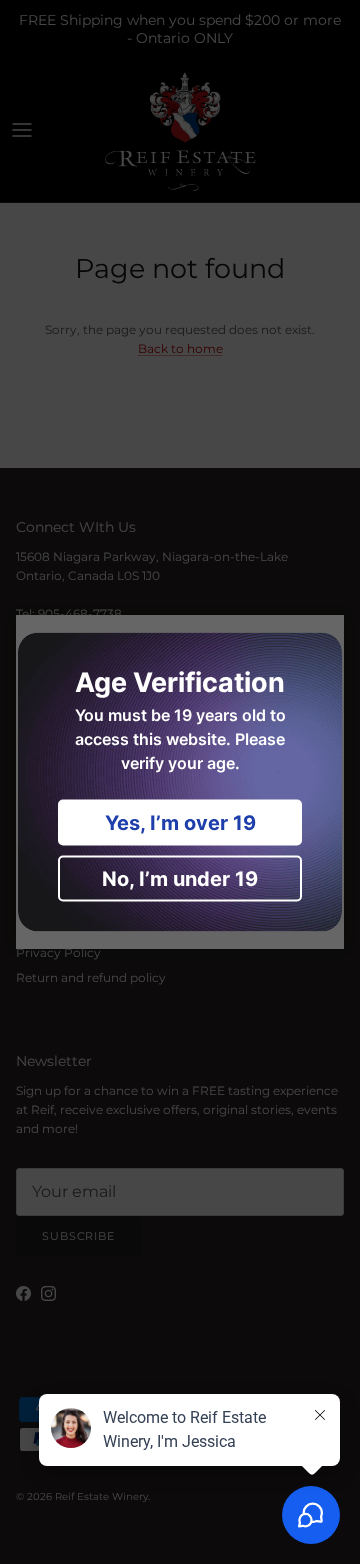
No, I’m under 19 (180, 879)
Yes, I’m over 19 (180, 823)
